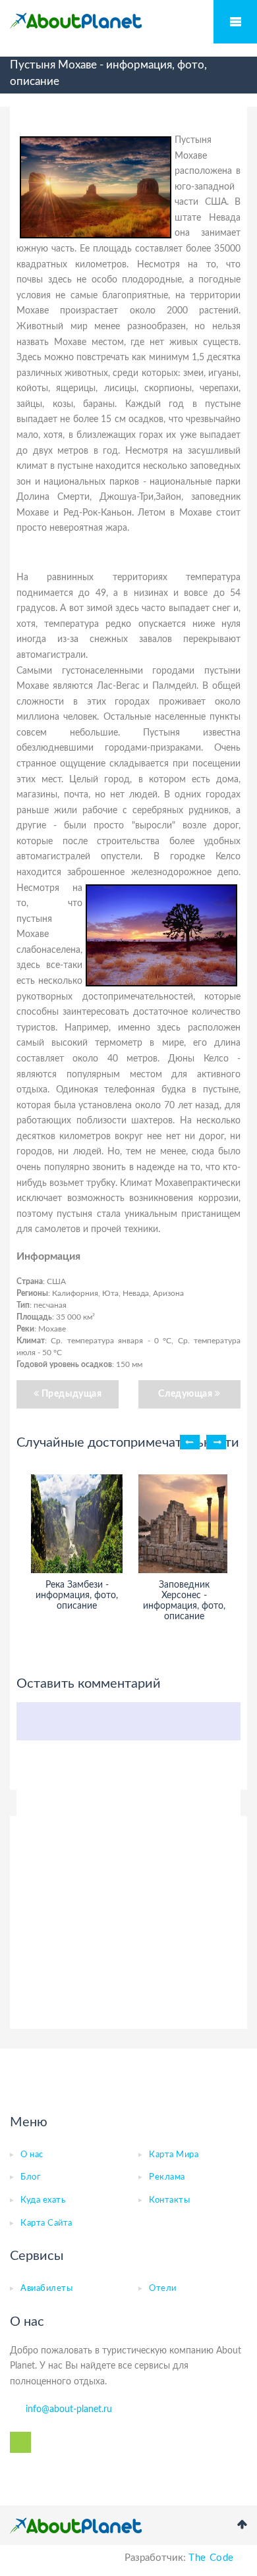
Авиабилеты (46, 2289)
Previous (190, 1442)
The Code (211, 2558)
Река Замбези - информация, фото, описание (77, 1596)
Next (216, 1442)
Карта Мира (174, 2155)
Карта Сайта (46, 2223)
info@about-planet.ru (69, 2409)
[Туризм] (76, 21)
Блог (30, 2177)
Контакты (169, 2200)
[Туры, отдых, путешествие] (76, 2526)
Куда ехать (43, 2200)
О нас (32, 2155)
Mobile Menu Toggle (235, 22)
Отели (163, 2289)
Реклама (167, 2177)
